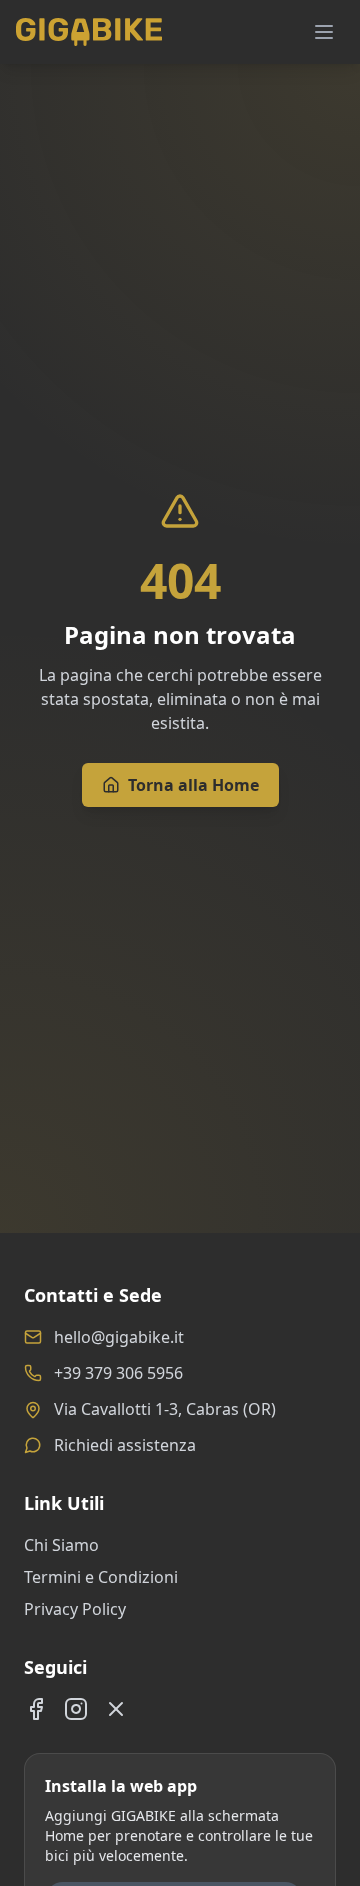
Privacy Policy (75, 1609)
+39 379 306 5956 (118, 1373)
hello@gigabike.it (119, 1337)
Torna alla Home (193, 785)
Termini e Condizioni (101, 1577)
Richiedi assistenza (125, 1445)
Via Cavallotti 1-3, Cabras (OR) (165, 1409)
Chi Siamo (61, 1545)
